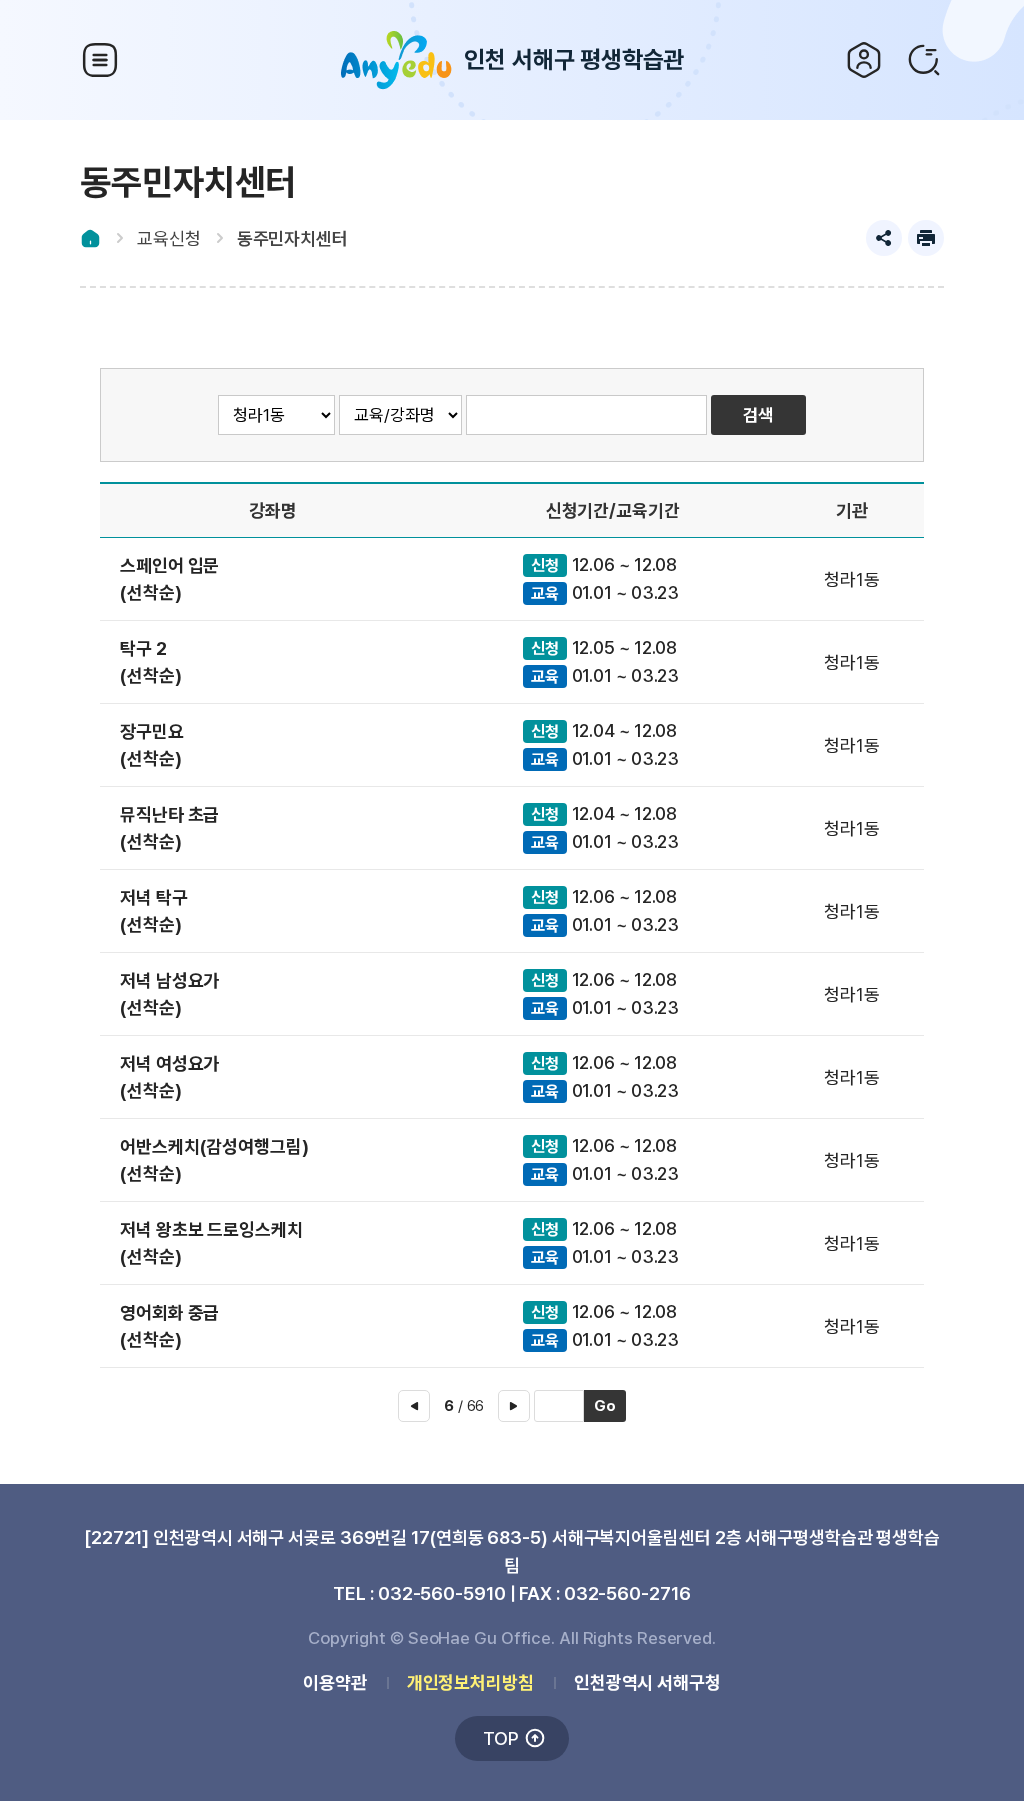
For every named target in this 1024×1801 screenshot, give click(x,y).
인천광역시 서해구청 (647, 1682)
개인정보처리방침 (470, 1682)
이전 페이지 (414, 1406)
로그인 (864, 60)
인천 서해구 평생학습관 (574, 59)
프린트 (926, 238)
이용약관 (335, 1682)
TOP (501, 1738)
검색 (924, 60)
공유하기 (884, 238)
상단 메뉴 (100, 60)
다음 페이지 (514, 1406)
